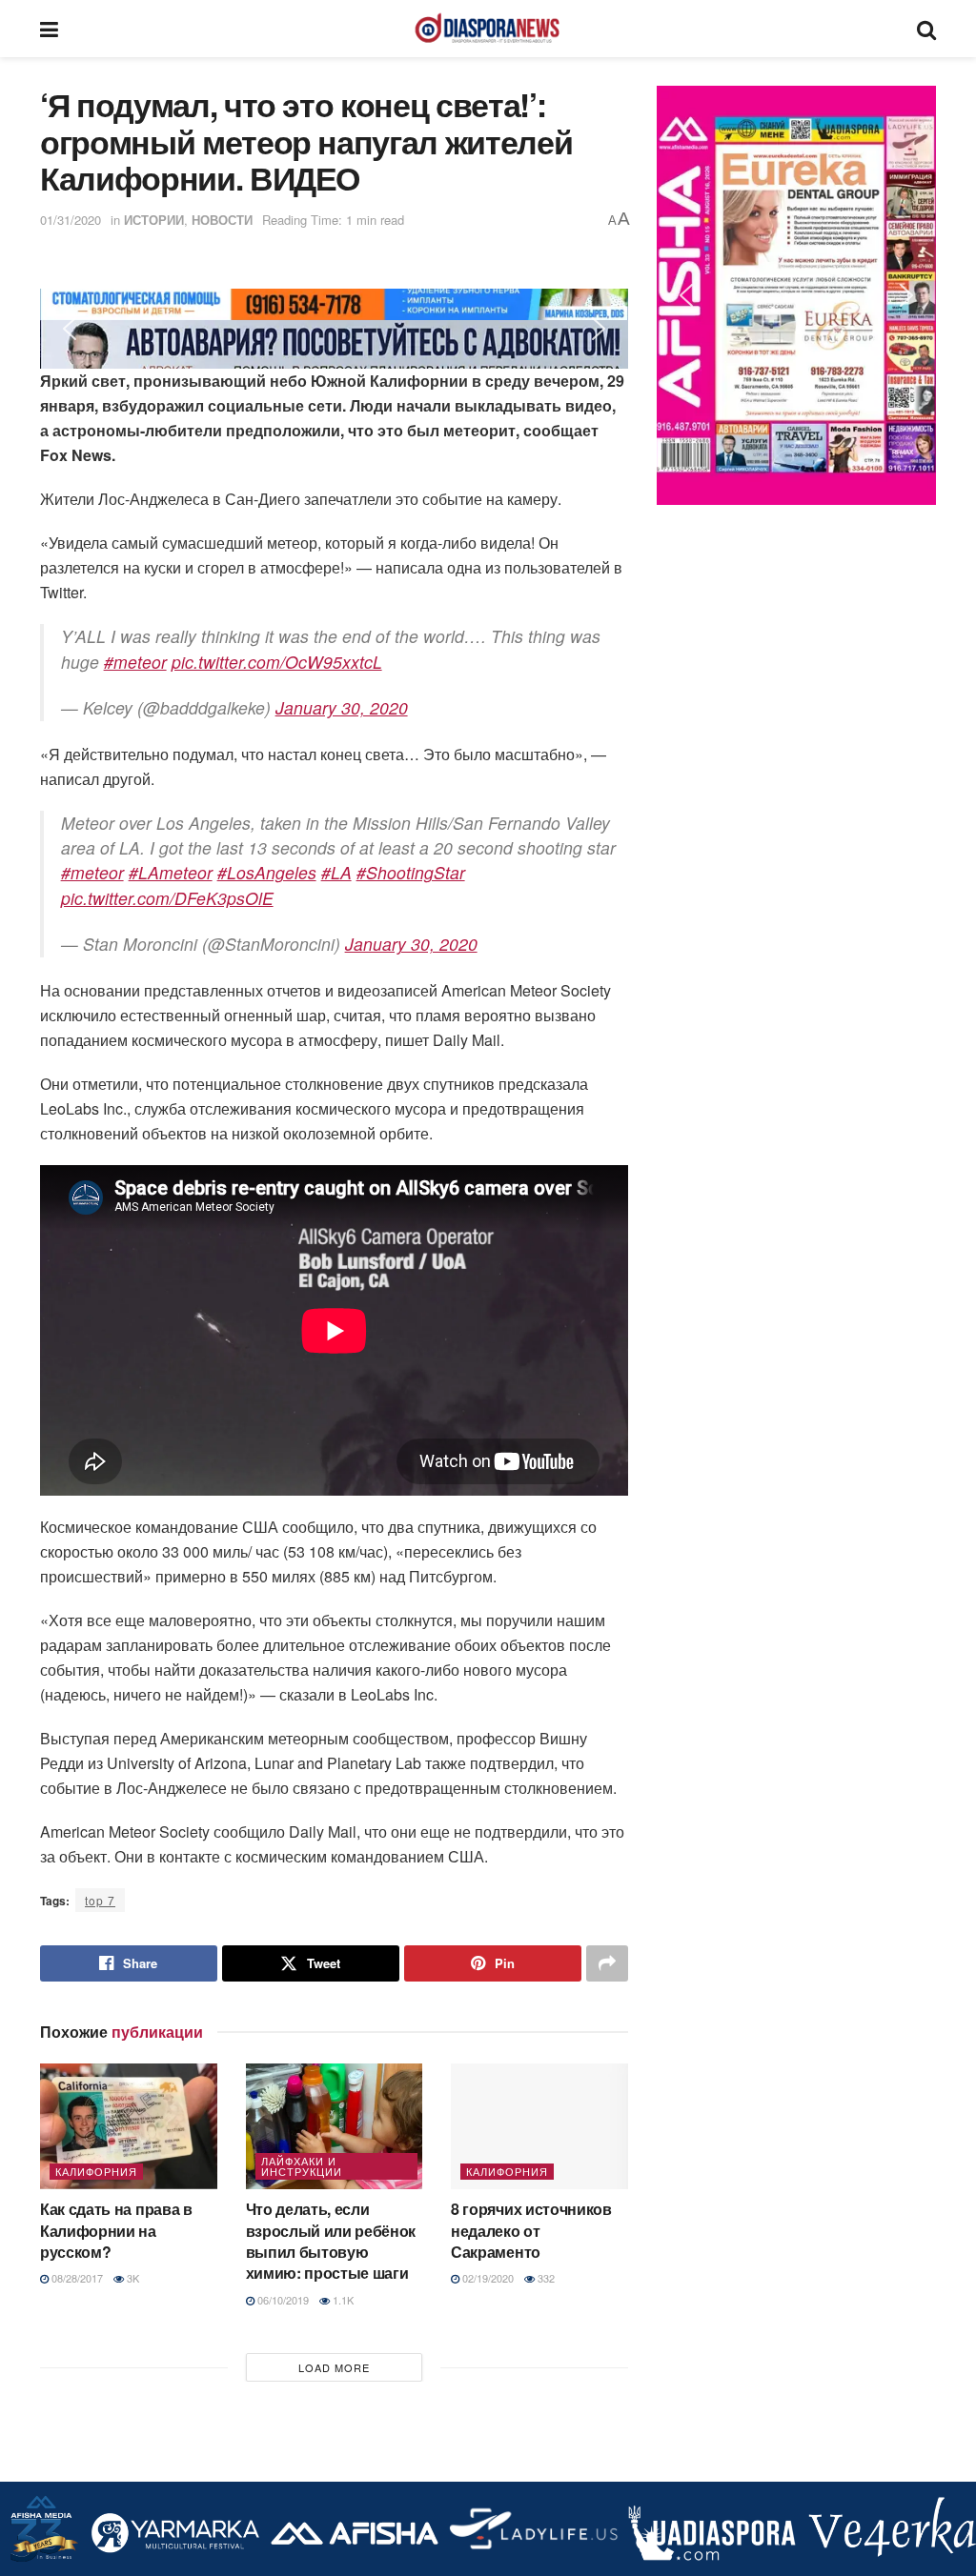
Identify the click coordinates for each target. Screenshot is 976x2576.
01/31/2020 (71, 220)
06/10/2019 (282, 2300)
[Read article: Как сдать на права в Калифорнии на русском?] (129, 2127)
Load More (334, 2367)
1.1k (342, 2300)
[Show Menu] (49, 29)
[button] (70, 329)
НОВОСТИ (222, 220)
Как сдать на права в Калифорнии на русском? (116, 2230)
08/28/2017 (76, 2278)
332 (545, 2278)
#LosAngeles (267, 872)
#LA (336, 872)
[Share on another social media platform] (607, 1963)
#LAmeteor (171, 872)
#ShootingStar (411, 872)
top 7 (100, 1900)
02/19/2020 (487, 2278)
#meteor (135, 662)
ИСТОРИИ (154, 220)
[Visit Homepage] (487, 29)
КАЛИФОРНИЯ (96, 2171)
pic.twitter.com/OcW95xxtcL (277, 662)
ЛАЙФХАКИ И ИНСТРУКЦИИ (302, 2166)
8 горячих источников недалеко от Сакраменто (531, 2230)
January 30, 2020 (342, 707)
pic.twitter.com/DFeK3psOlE (167, 898)
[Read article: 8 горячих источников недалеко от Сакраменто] (539, 2127)
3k (132, 2278)
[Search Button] (926, 29)
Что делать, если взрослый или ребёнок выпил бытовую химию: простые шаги (331, 2241)
